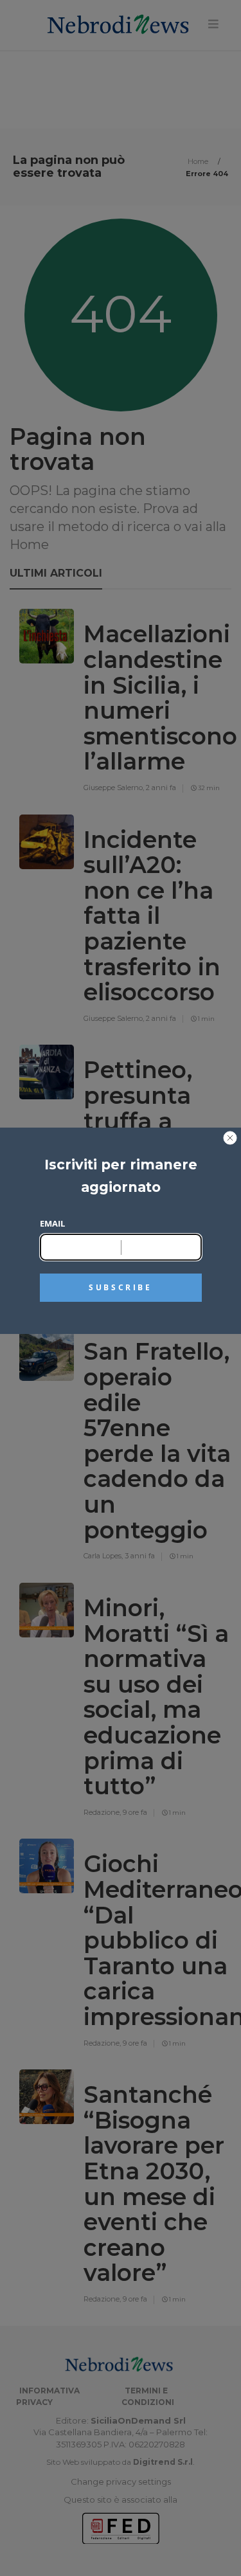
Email (52, 1223)
